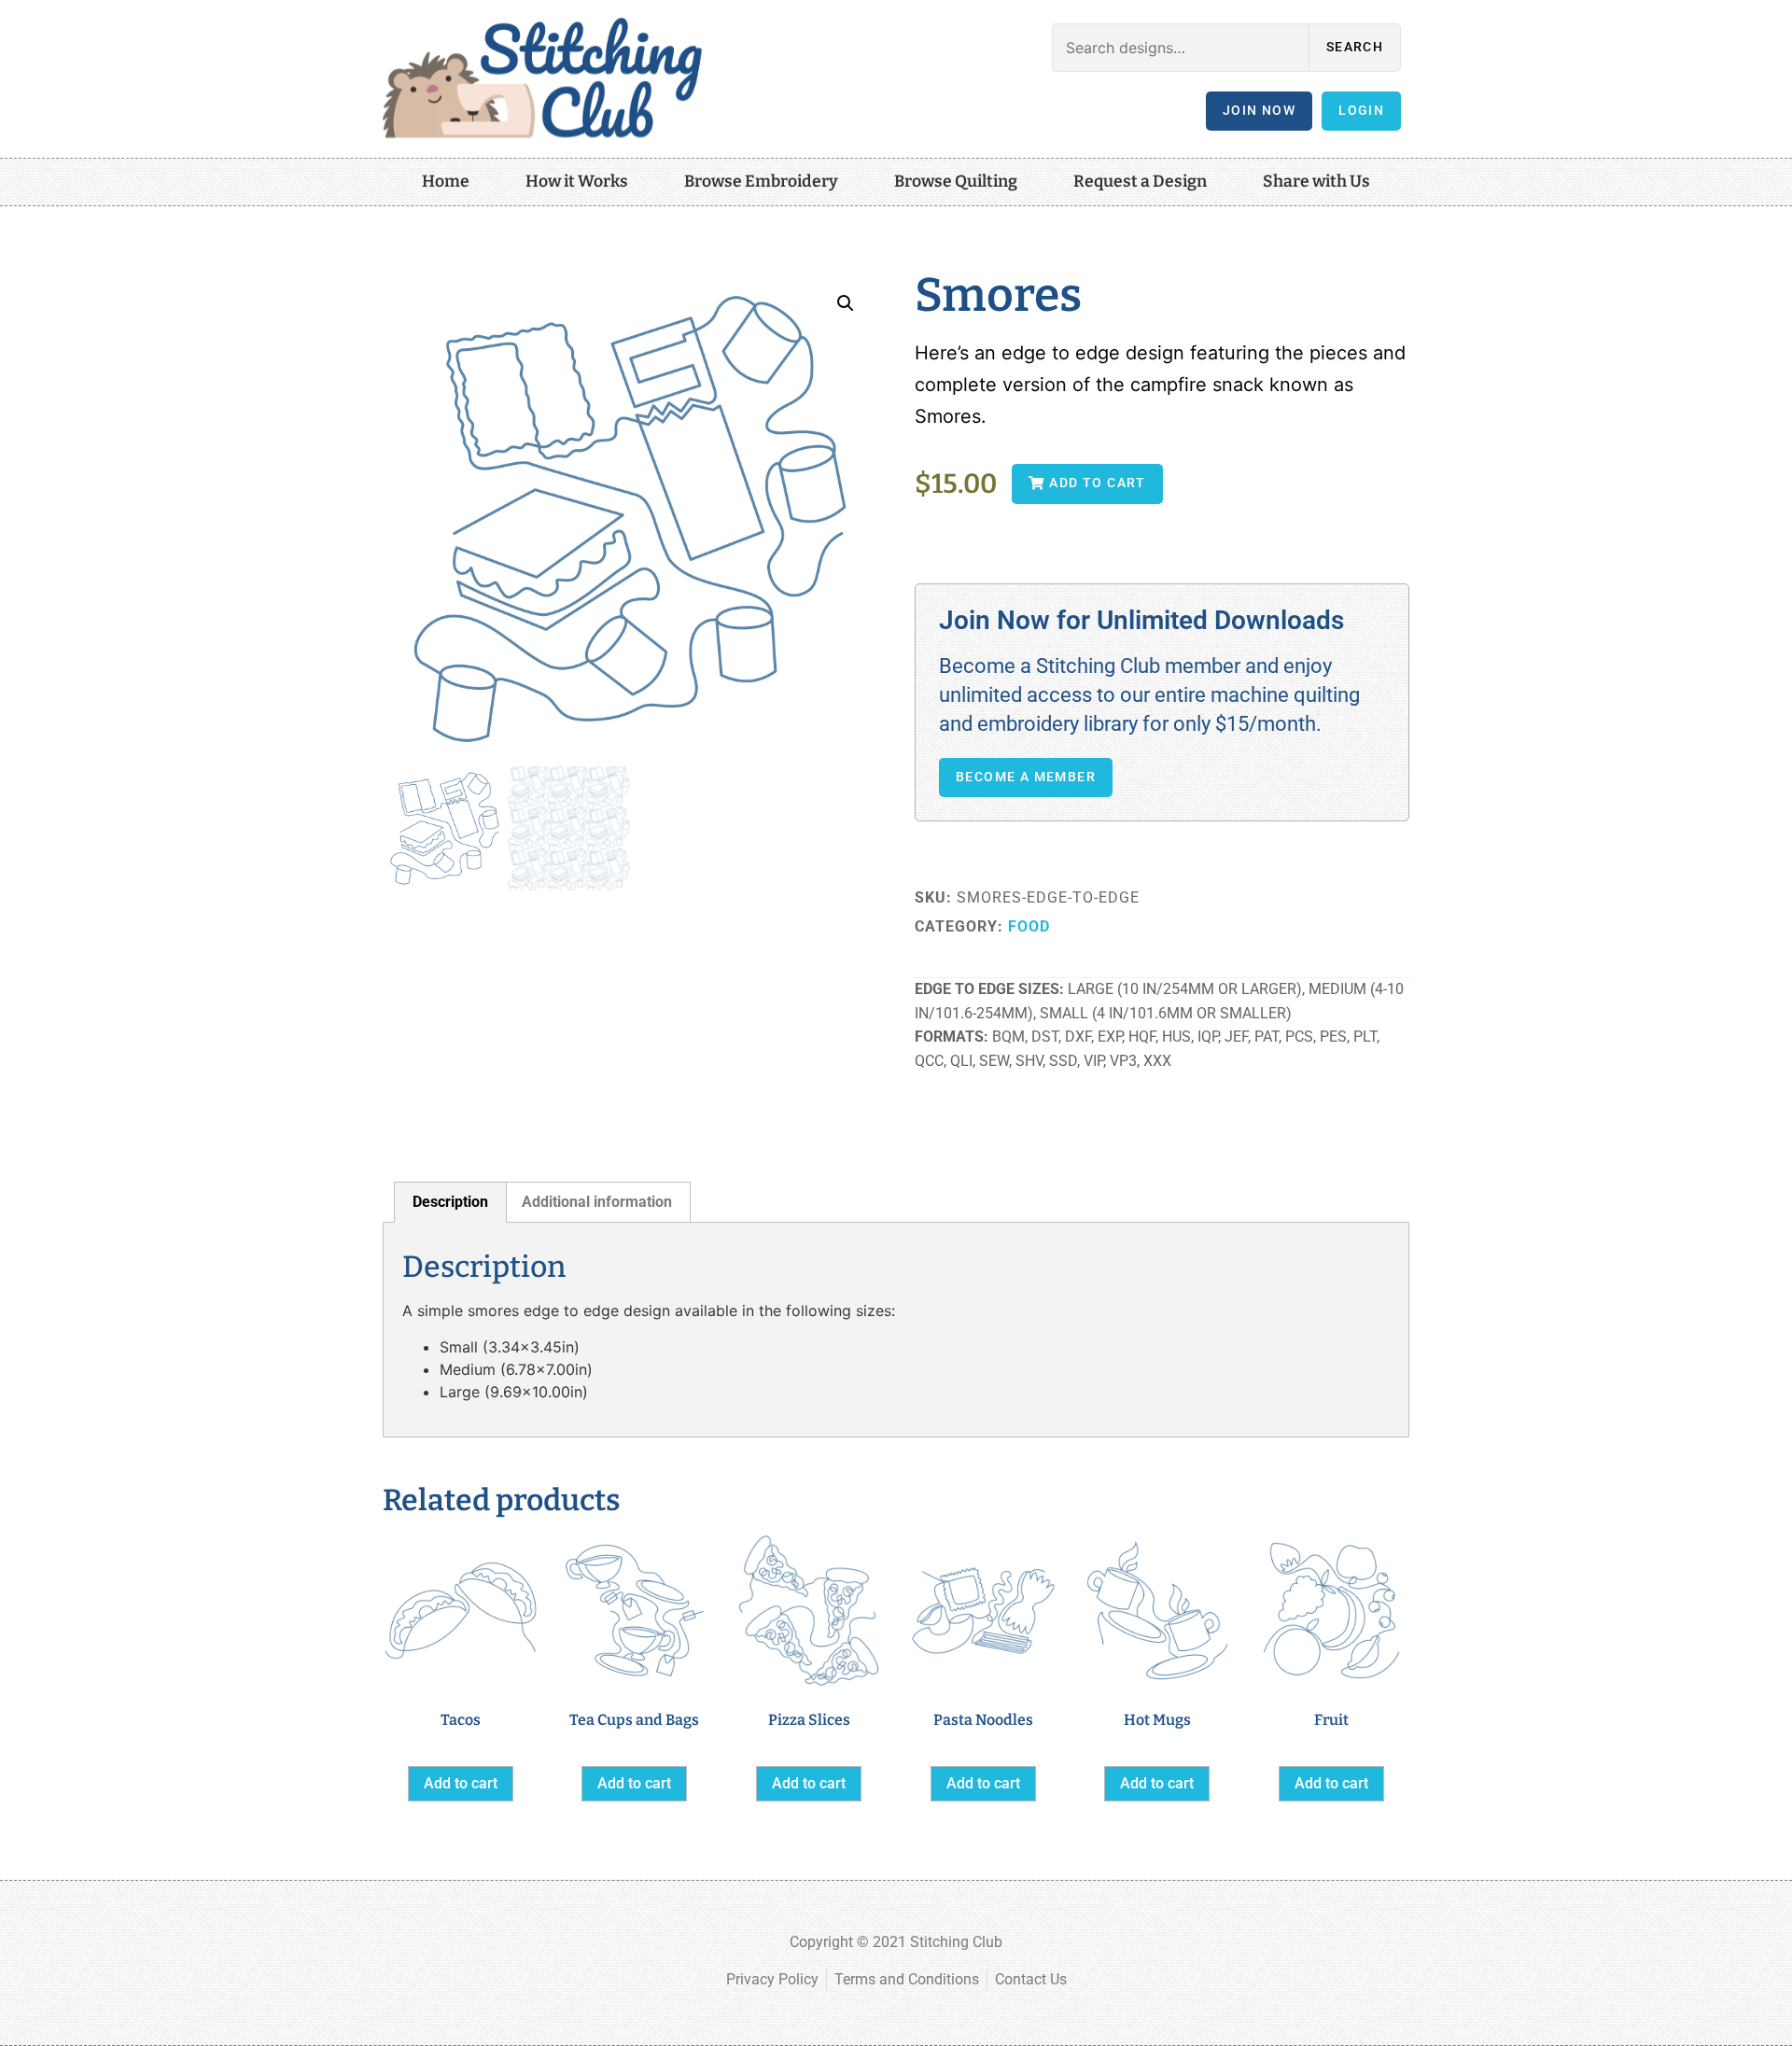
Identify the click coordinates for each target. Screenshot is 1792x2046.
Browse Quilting (956, 182)
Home (446, 182)
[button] (846, 303)
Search (1355, 47)
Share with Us (1316, 182)
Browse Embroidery (761, 182)
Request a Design (1140, 182)
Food (1029, 926)
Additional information (597, 1202)
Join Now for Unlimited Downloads (1141, 620)
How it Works (577, 182)
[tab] (450, 1202)
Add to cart (461, 1783)
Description (450, 1202)
